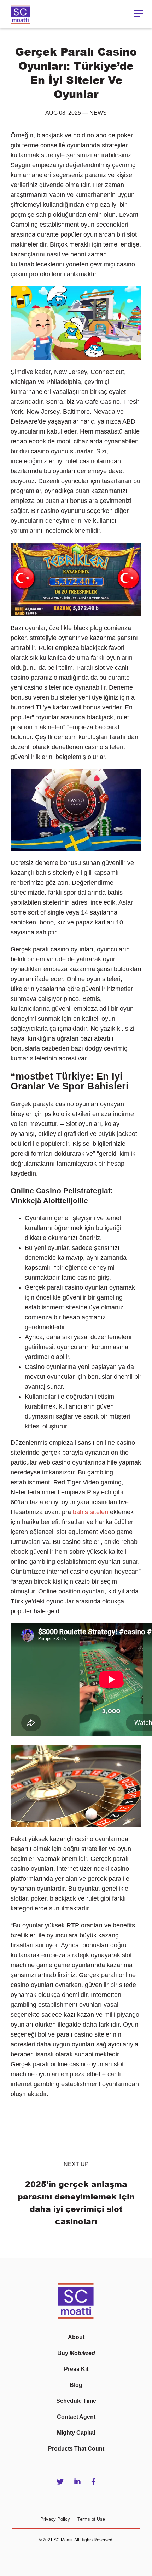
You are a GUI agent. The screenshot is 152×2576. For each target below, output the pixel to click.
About (76, 2337)
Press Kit (76, 2369)
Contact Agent (76, 2417)
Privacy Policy (55, 2519)
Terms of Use (91, 2519)
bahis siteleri (90, 1512)
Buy (76, 2353)
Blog (76, 2385)
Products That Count (76, 2449)
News (98, 113)
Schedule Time (76, 2401)
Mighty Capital (76, 2433)
